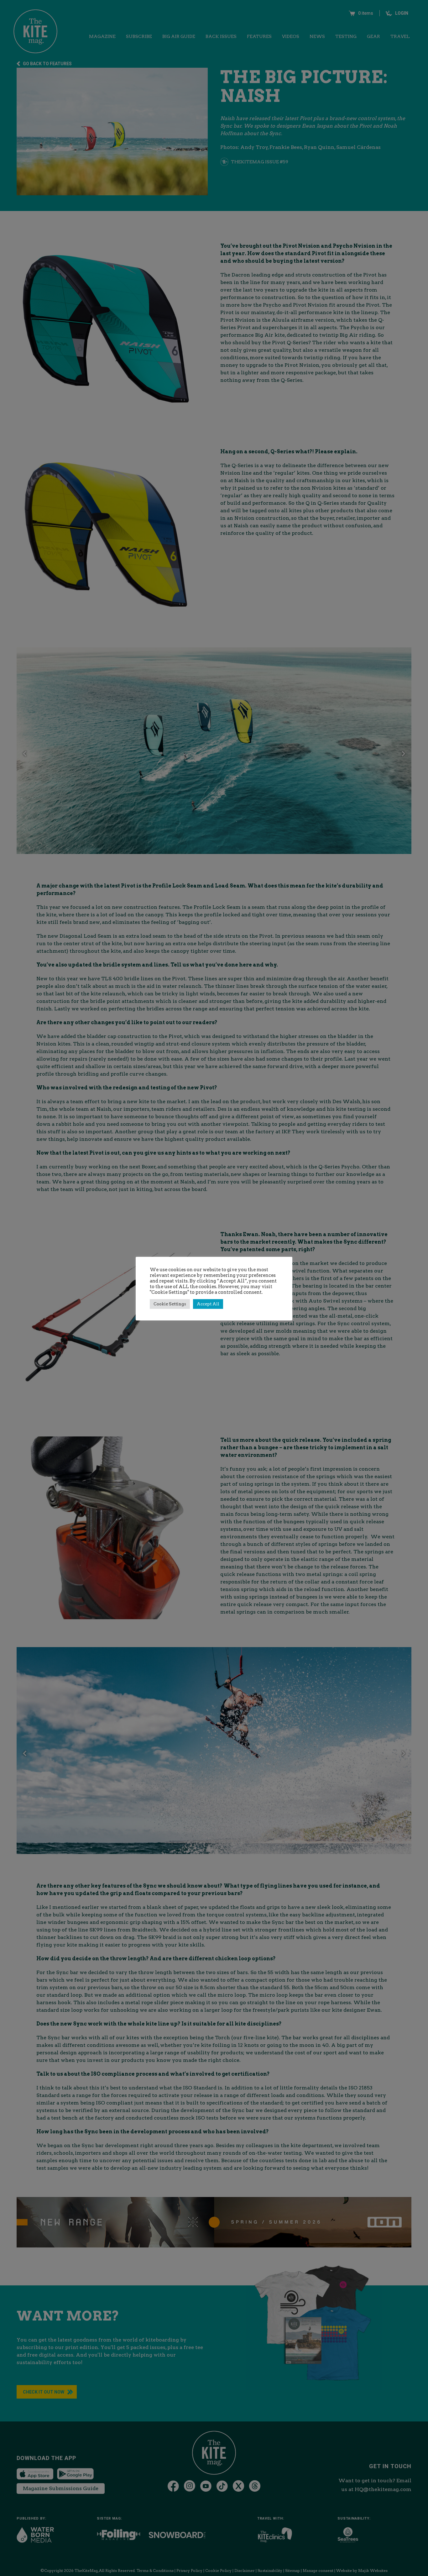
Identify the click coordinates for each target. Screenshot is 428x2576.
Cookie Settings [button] (170, 1304)
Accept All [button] (208, 1304)
